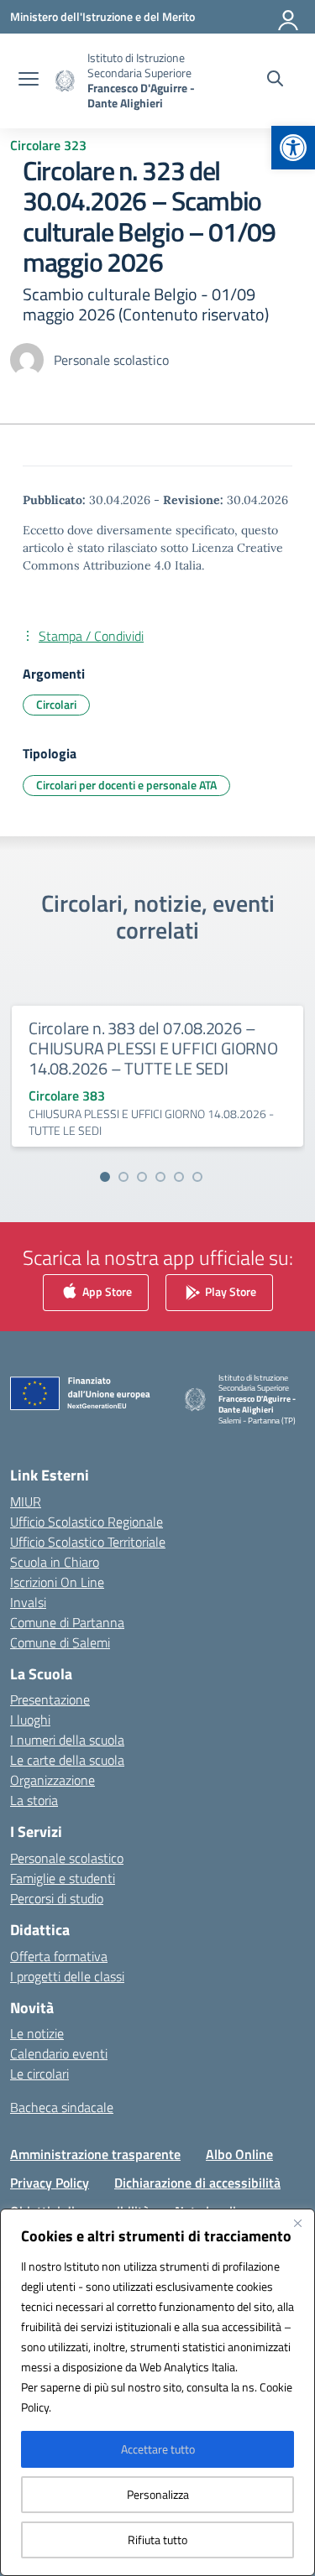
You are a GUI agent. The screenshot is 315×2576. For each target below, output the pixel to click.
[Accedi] (289, 17)
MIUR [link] (26, 1501)
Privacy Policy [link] (50, 2183)
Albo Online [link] (239, 2154)
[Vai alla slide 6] (197, 1177)
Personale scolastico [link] (67, 1858)
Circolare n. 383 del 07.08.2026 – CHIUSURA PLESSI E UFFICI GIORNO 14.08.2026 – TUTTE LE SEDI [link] (153, 1048)
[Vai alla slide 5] (179, 1177)
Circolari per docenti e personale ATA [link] (126, 785)
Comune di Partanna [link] (67, 1622)
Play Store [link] (229, 1291)
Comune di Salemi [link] (60, 1642)
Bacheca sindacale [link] (62, 2107)
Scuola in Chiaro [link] (55, 1562)
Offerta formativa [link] (59, 1956)
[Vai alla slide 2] (123, 1177)
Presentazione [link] (50, 1699)
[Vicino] (297, 2223)
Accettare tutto (158, 2449)
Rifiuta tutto (157, 2540)
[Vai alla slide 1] (105, 1177)
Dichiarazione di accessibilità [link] (197, 2183)
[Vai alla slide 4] (160, 1177)
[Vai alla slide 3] (142, 1177)
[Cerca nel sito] (275, 81)
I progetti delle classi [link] (67, 1976)
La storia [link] (34, 1800)
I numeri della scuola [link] (67, 1740)
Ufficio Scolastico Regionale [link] (87, 1522)
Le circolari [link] (39, 2074)
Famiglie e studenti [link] (63, 1878)
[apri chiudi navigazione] (29, 81)
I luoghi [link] (30, 1720)
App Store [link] (106, 1291)
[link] (293, 148)
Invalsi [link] (28, 1602)
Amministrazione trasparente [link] (95, 2154)
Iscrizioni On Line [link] (57, 1582)
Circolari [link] (56, 704)
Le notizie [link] (37, 2033)
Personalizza (158, 2494)
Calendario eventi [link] (59, 2053)
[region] (157, 2392)
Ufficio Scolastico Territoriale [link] (88, 1542)
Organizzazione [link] (52, 1780)
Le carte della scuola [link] (67, 1760)
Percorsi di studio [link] (57, 1898)
